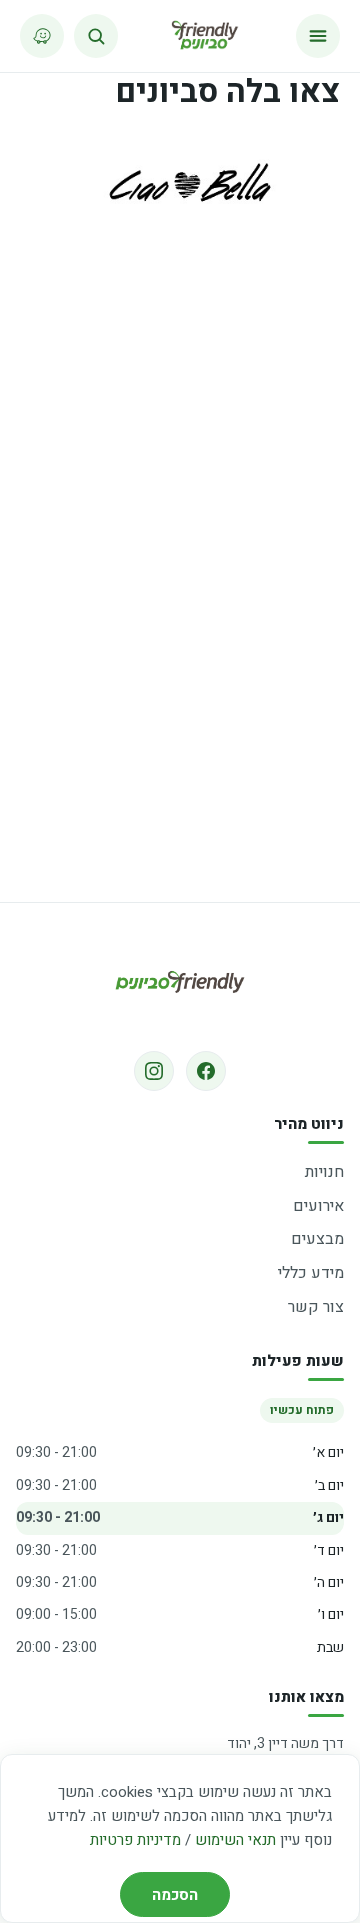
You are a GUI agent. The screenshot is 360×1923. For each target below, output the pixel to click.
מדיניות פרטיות (135, 1840)
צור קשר (316, 1307)
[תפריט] (318, 36)
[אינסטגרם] (154, 1071)
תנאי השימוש (235, 1840)
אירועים (318, 1206)
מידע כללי (311, 1273)
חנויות (324, 1172)
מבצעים (317, 1239)
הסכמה (175, 1895)
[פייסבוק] (206, 1071)
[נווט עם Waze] (42, 36)
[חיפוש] (96, 36)
